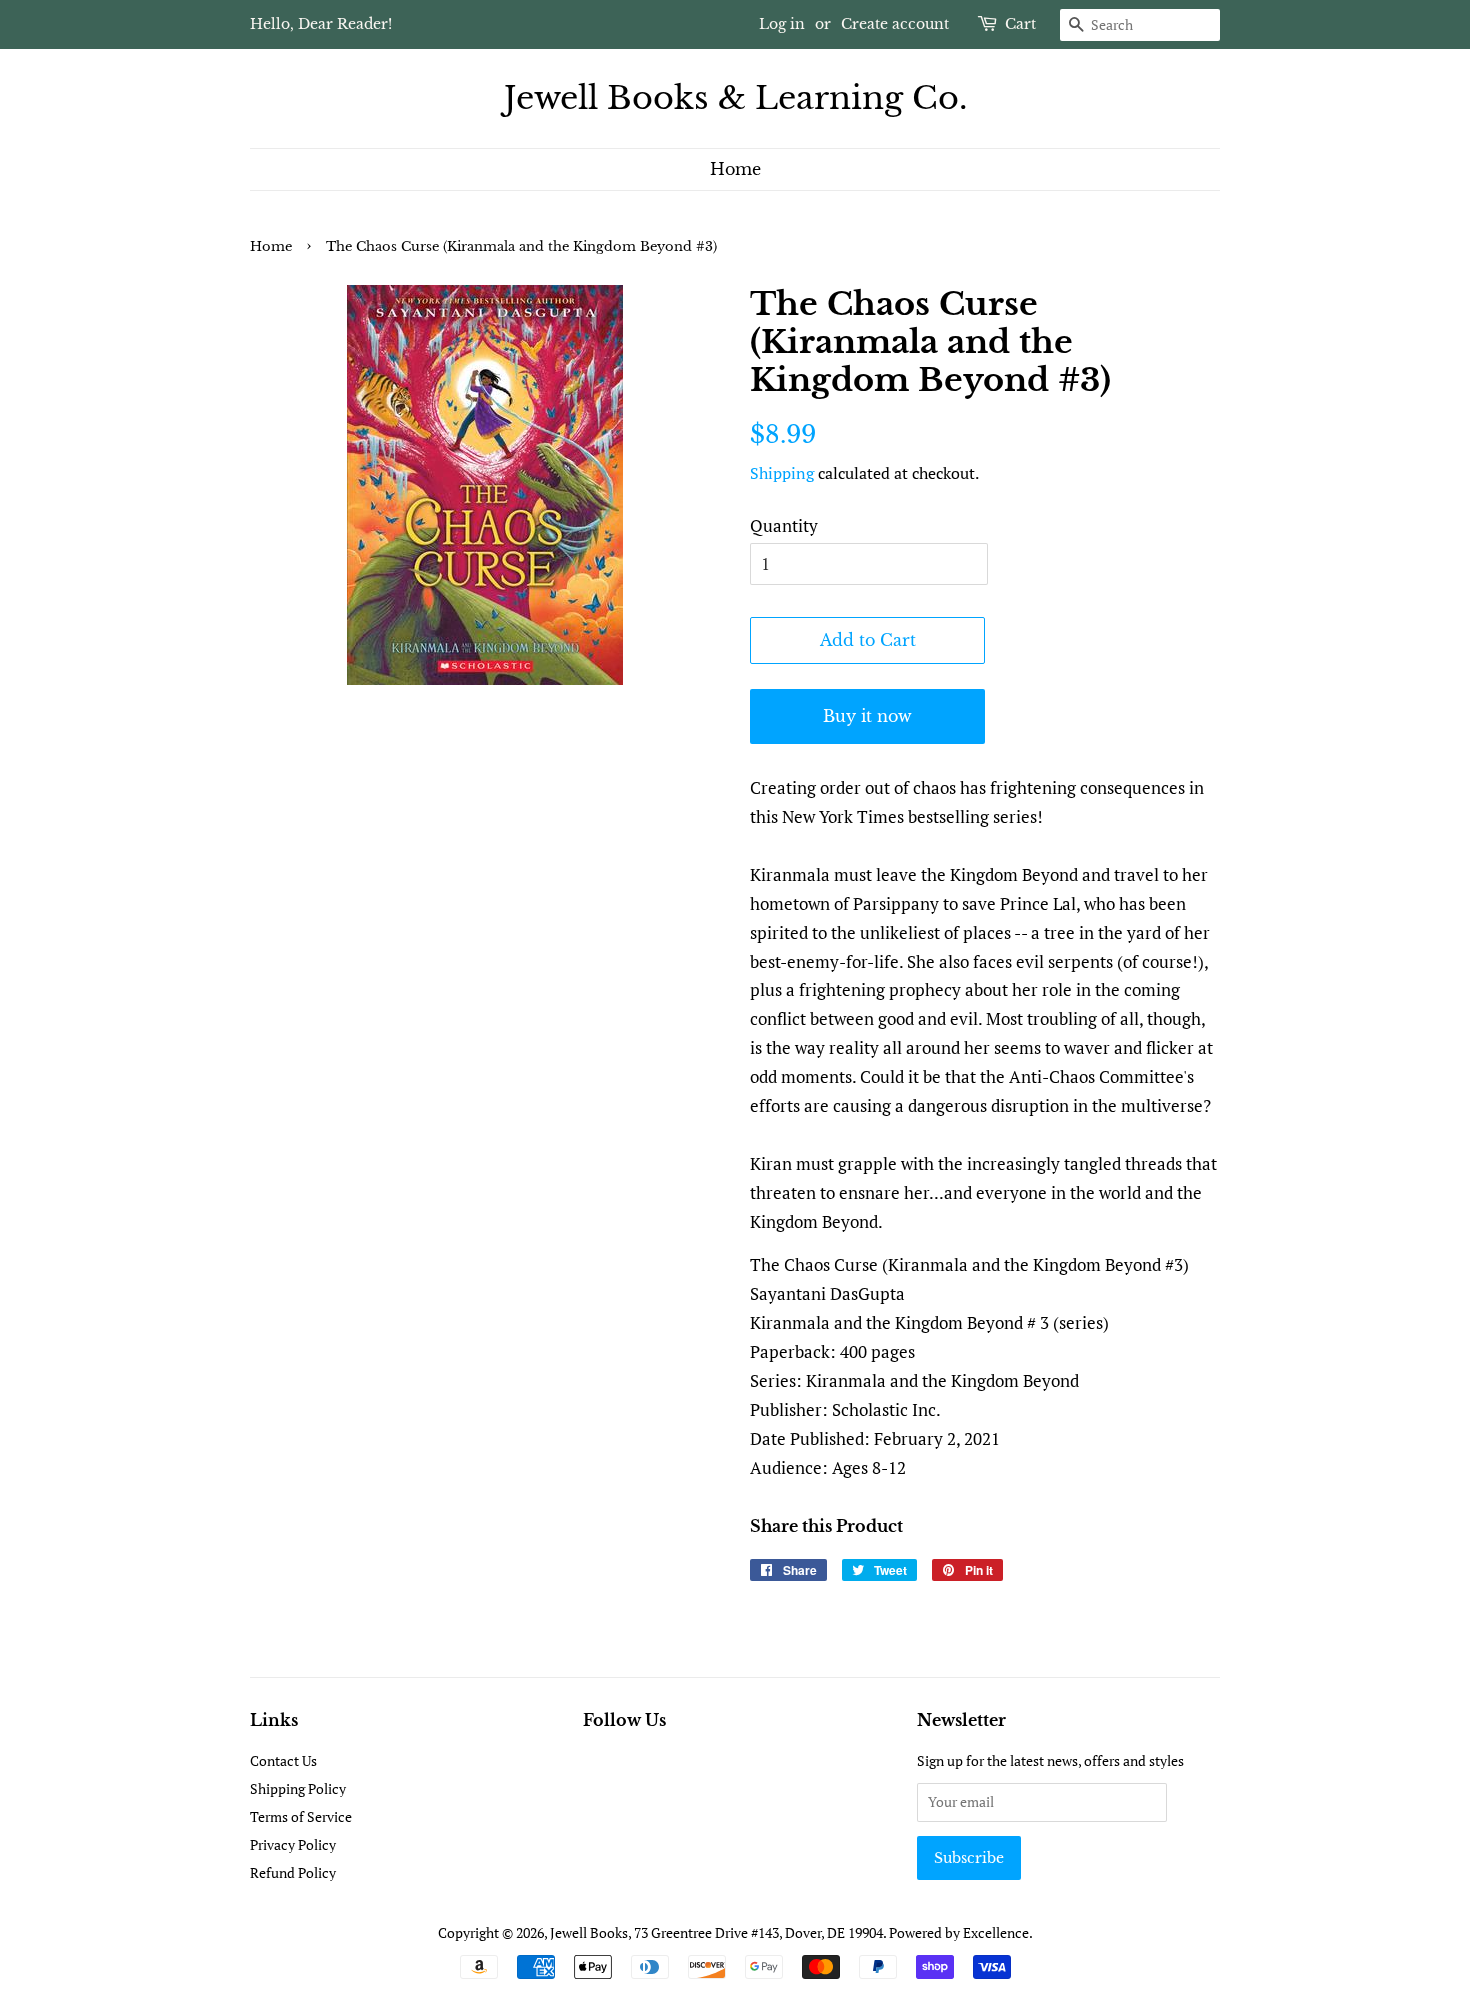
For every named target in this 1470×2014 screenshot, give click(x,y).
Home (735, 169)
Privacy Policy (293, 1844)
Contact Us (283, 1760)
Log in (782, 24)
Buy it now (867, 716)
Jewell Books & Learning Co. (735, 98)
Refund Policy (293, 1872)
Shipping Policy (298, 1788)
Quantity (784, 525)
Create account (895, 24)
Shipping (782, 473)
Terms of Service (301, 1816)
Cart (1020, 24)
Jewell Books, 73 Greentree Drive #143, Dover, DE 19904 (716, 1932)
